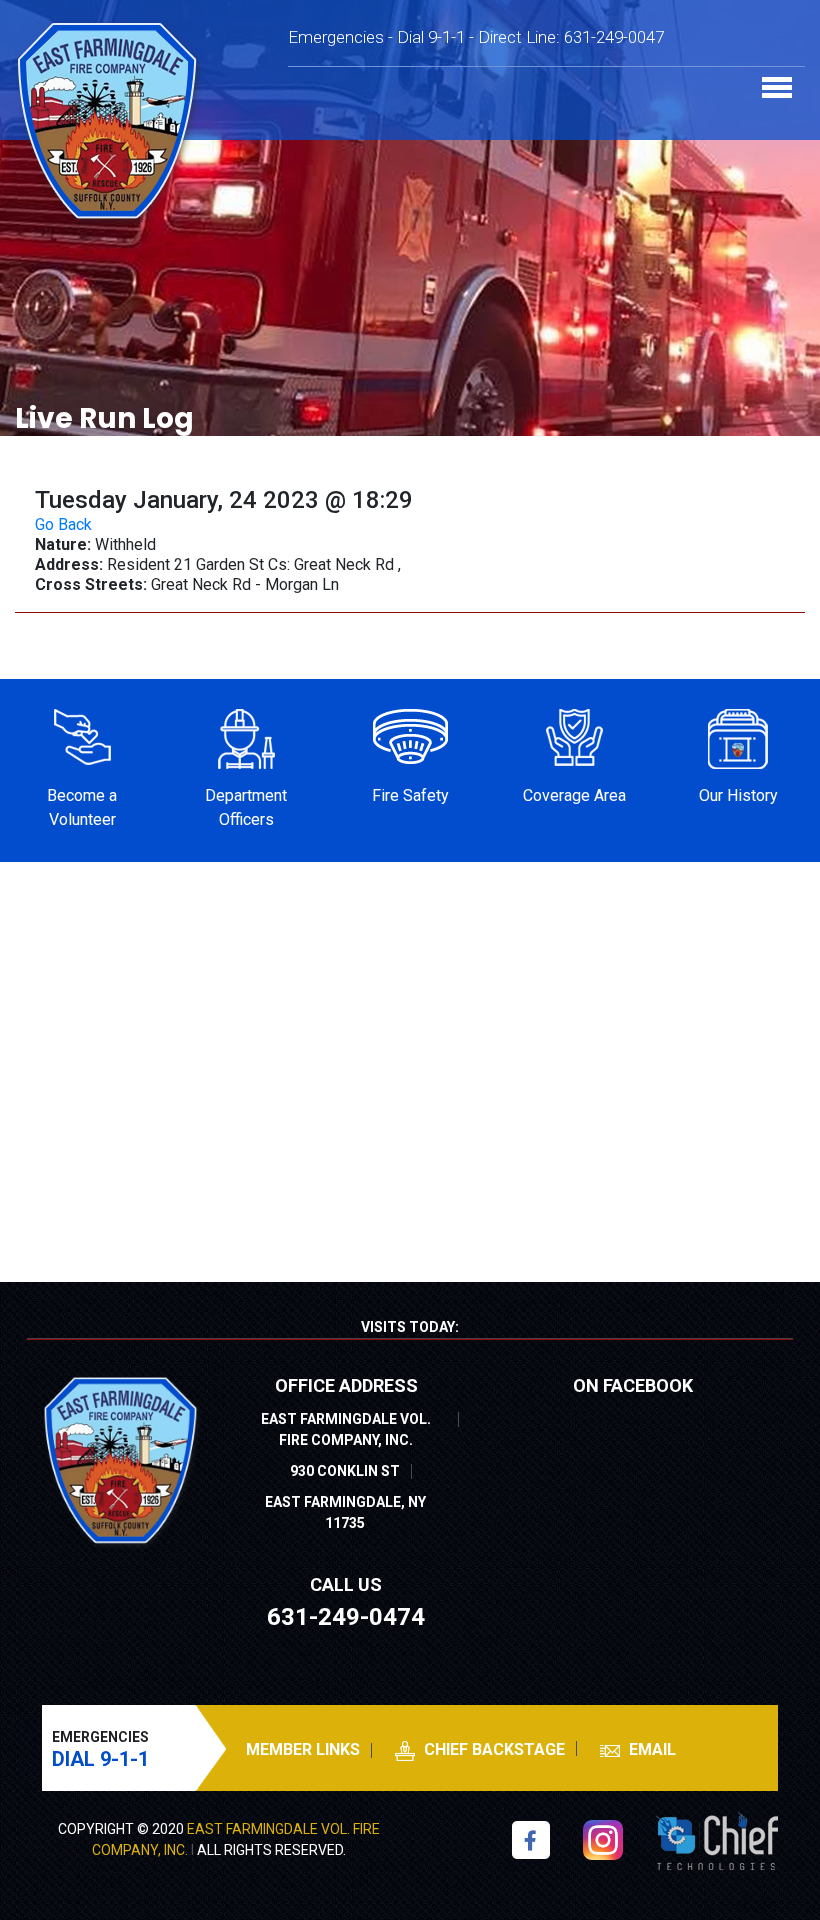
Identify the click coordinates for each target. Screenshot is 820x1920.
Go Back (63, 524)
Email (650, 1749)
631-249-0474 (346, 1617)
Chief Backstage (492, 1749)
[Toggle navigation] (777, 89)
